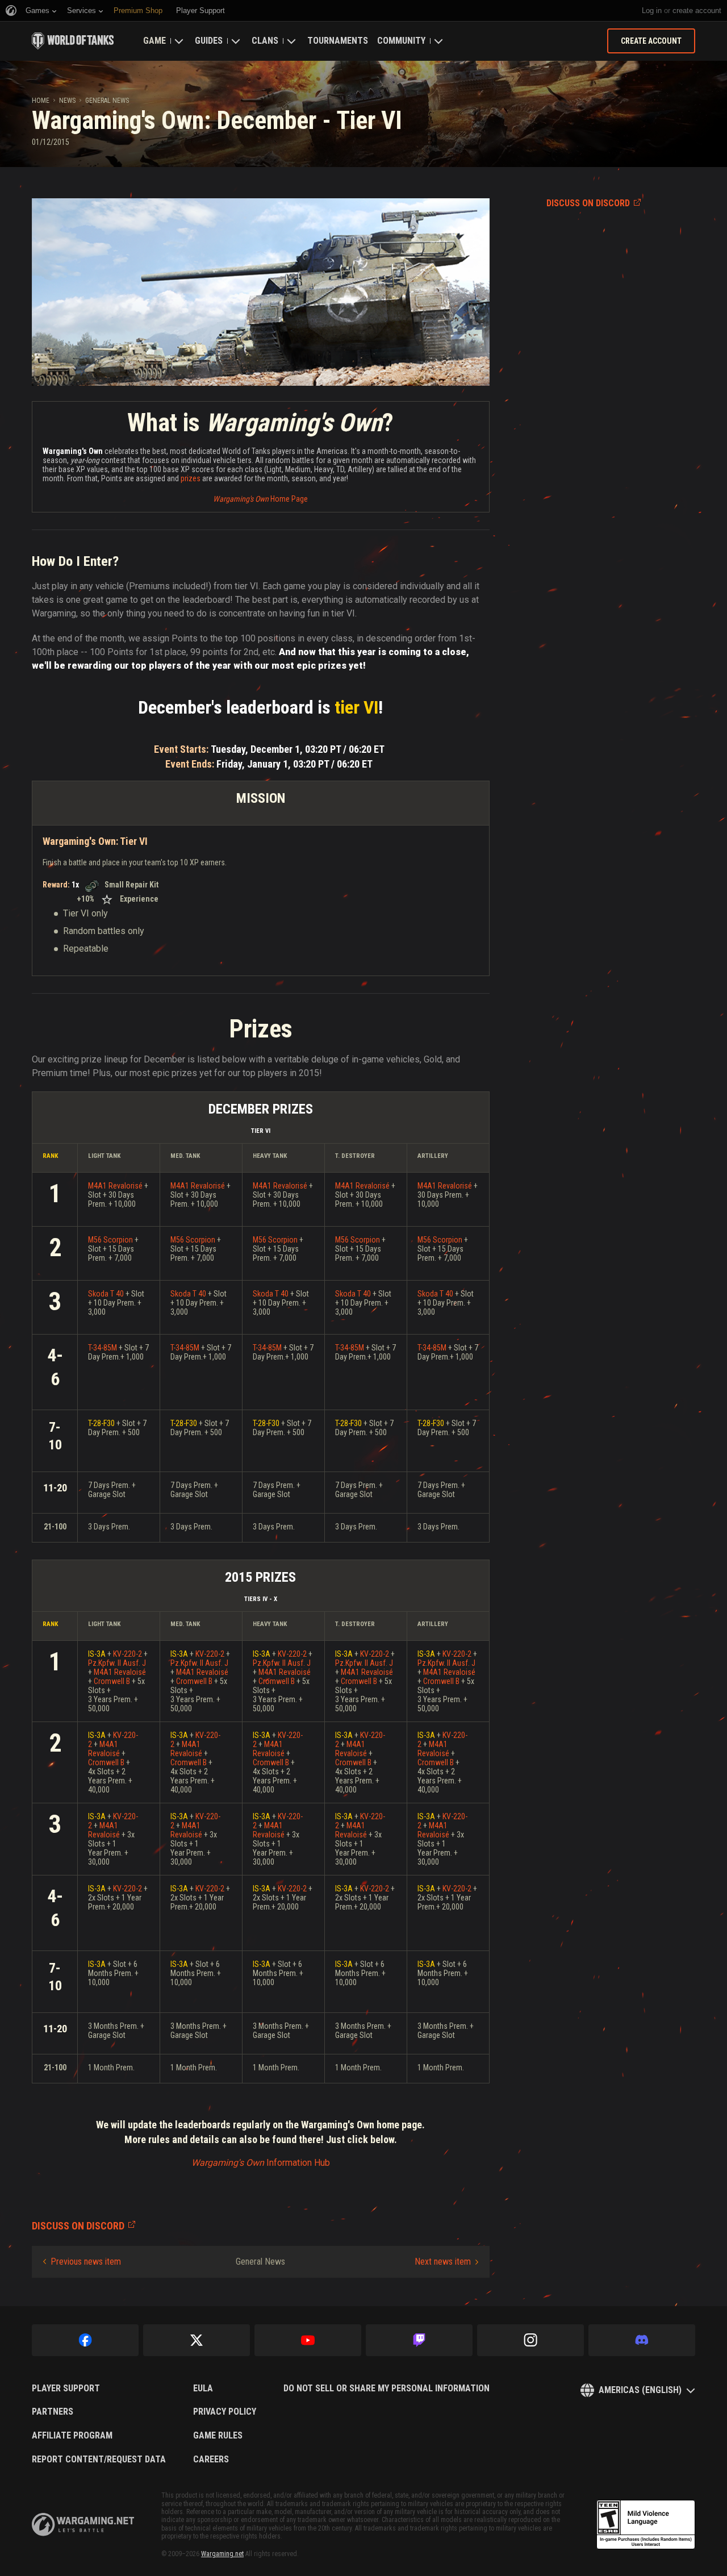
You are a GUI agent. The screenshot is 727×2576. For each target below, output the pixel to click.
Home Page (260, 499)
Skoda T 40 (106, 1294)
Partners (53, 2412)
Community (401, 41)
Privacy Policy (225, 2412)
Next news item (443, 2262)
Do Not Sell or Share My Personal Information (387, 2389)
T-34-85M (103, 1348)
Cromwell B (112, 1681)
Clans (265, 41)
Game (154, 41)
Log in (652, 11)
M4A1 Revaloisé (120, 1672)
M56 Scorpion (110, 1240)
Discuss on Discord (588, 203)
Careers (211, 2460)
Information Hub (261, 2163)
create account (697, 11)
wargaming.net (83, 2525)
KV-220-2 (128, 1654)
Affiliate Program (72, 2436)
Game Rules (218, 2436)
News (67, 101)
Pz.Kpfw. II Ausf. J (117, 1663)
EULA (203, 2389)
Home (41, 101)
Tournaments (338, 41)
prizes (191, 478)
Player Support (66, 2389)
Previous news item (86, 2262)
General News (107, 101)
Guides (209, 41)
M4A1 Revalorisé (115, 1186)
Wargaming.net (222, 2554)
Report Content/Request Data (99, 2460)
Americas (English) (640, 2390)
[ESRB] (646, 2525)
